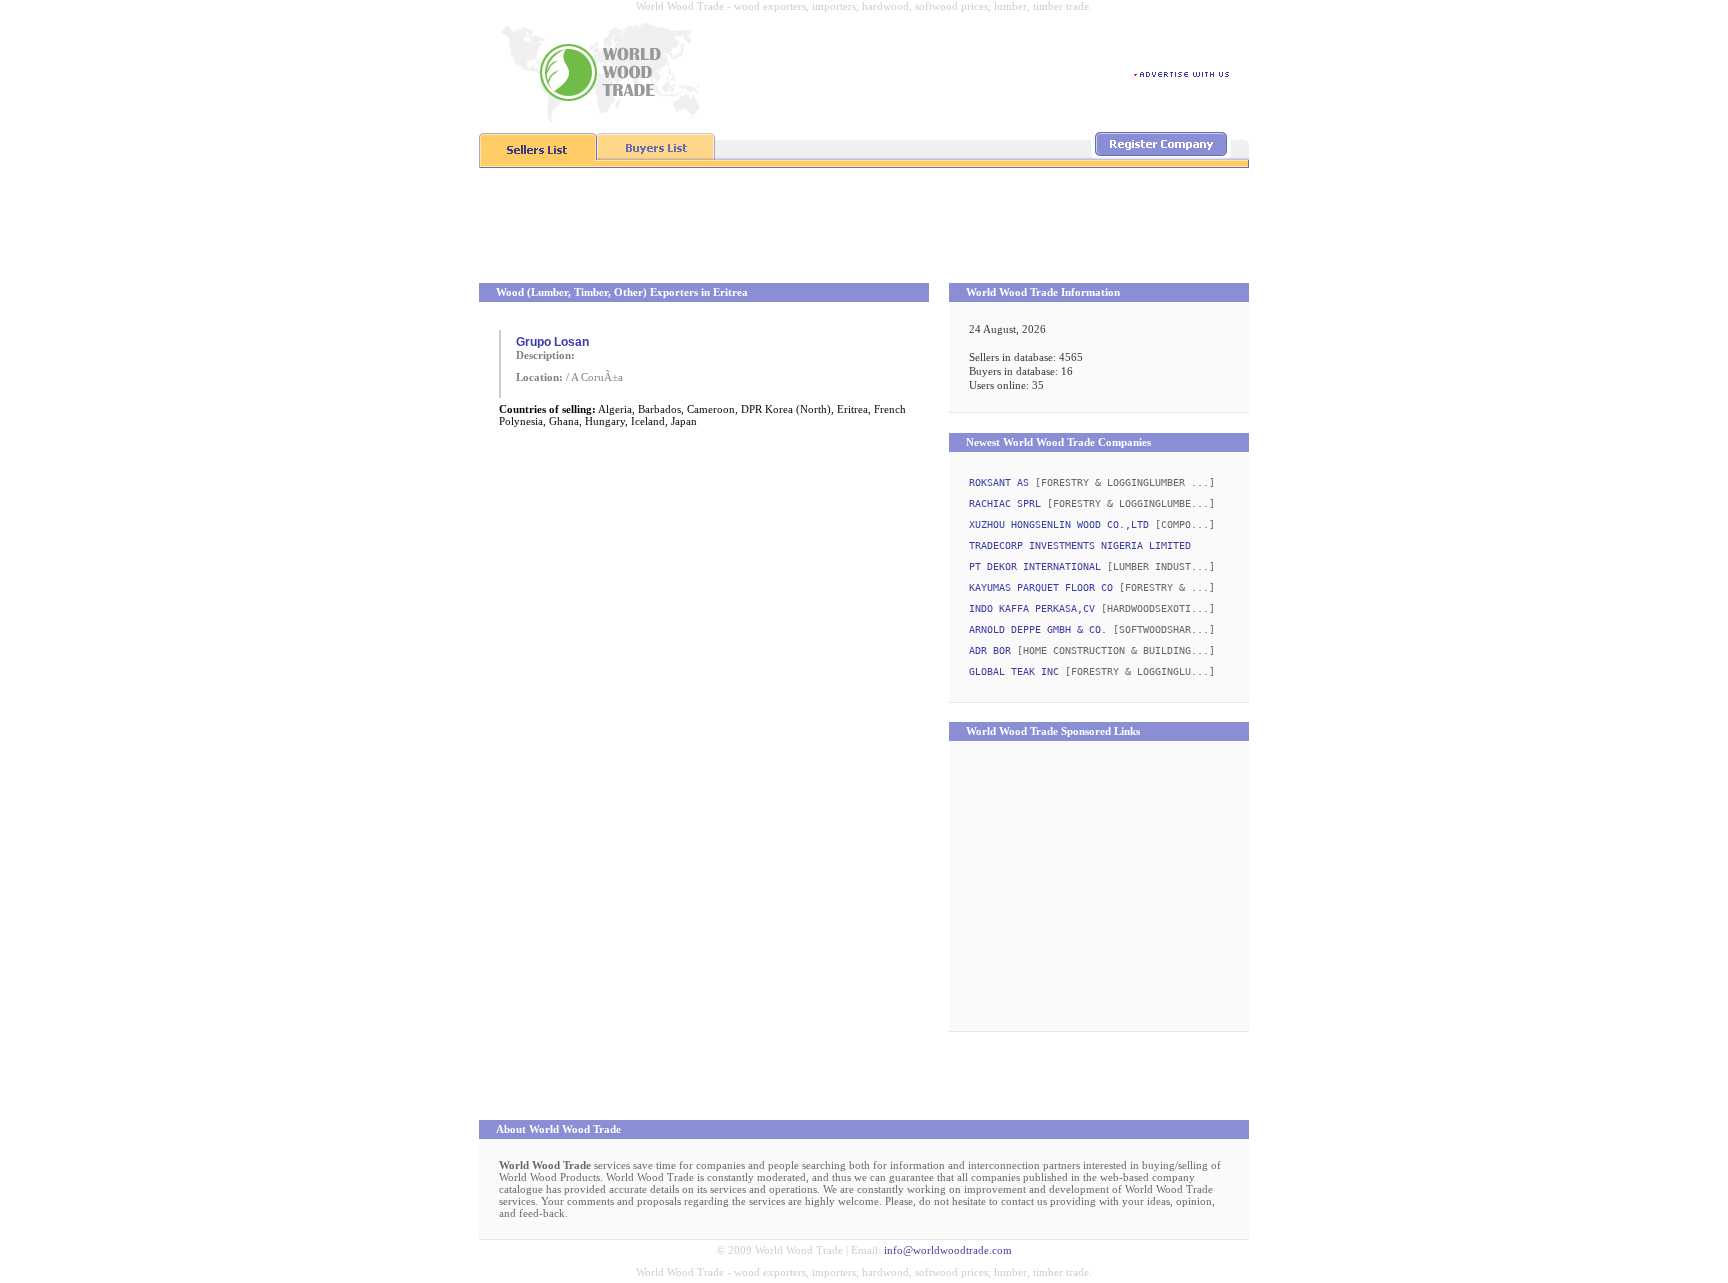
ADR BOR (990, 650)
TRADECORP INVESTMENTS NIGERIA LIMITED (1080, 545)
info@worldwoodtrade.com (948, 1250)
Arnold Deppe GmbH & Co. (1038, 629)
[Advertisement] (864, 228)
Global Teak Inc (1014, 671)
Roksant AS (999, 482)
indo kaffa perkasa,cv (1032, 608)
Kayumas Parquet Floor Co (1041, 587)
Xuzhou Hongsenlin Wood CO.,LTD (1059, 524)
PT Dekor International (1035, 566)
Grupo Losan (552, 342)
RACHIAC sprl (1005, 503)
